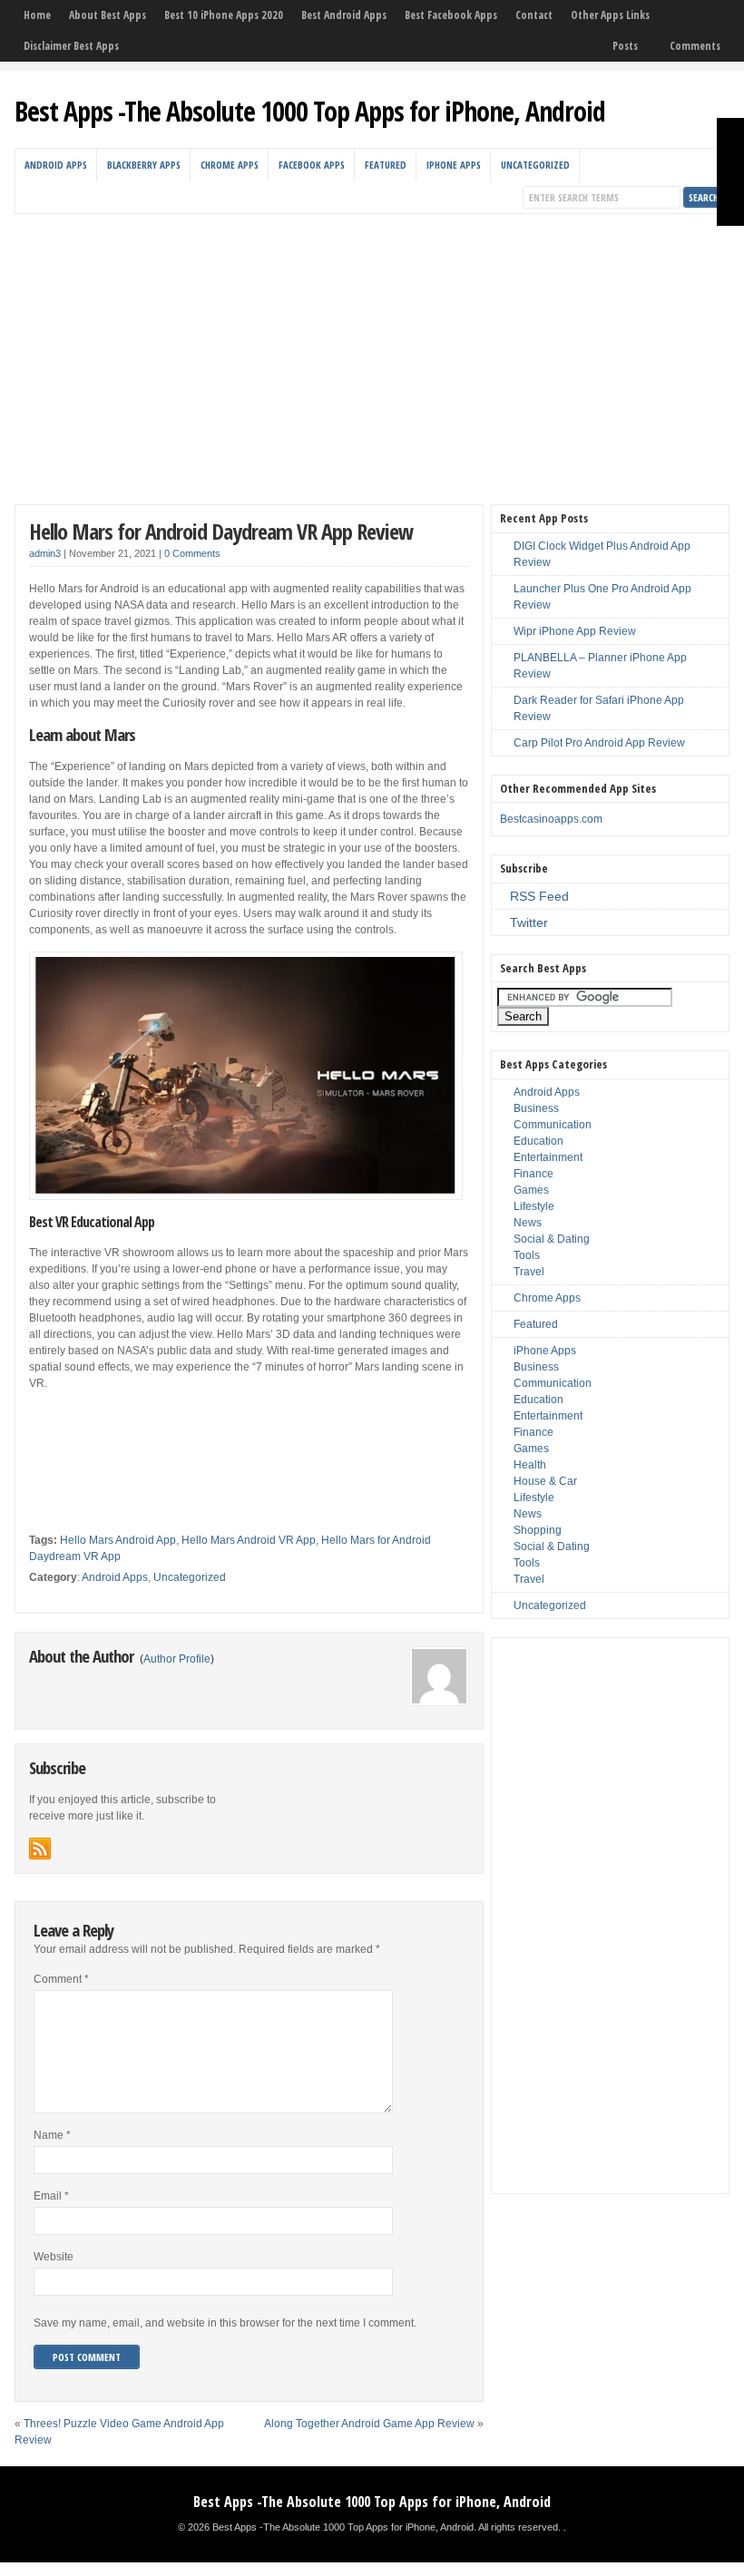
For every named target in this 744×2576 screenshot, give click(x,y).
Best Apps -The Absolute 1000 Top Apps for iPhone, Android (310, 111)
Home (37, 15)
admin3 (45, 553)
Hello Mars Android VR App (249, 1540)
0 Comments (192, 553)
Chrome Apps (230, 165)
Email (51, 2196)
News (528, 1223)
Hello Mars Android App (118, 1540)
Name (52, 2135)
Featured (386, 165)
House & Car (545, 1481)
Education (538, 1141)
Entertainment (548, 1157)
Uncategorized (535, 165)
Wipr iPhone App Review (575, 631)
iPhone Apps (454, 165)
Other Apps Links (610, 15)
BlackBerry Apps (144, 165)
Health (530, 1465)
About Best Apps (108, 15)
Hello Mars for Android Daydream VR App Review (221, 531)
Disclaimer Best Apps (71, 46)
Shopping (538, 1530)
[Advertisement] (372, 350)
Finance (534, 1174)
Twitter (529, 922)
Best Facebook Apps (451, 15)
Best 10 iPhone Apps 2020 (224, 15)
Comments (695, 46)
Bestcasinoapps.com (551, 819)
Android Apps (56, 165)
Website (54, 2257)
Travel (529, 1272)
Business (536, 1108)
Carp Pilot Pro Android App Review (599, 743)
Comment (61, 1979)
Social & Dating (552, 1239)
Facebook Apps (312, 165)
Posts (625, 46)
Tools (527, 1255)
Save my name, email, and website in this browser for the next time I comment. (225, 2323)
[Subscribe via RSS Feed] (40, 1849)
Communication (553, 1125)
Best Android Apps (344, 15)
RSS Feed (539, 896)
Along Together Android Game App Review (369, 2424)
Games (531, 1190)
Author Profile (177, 1659)
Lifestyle (534, 1206)
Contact (534, 15)
